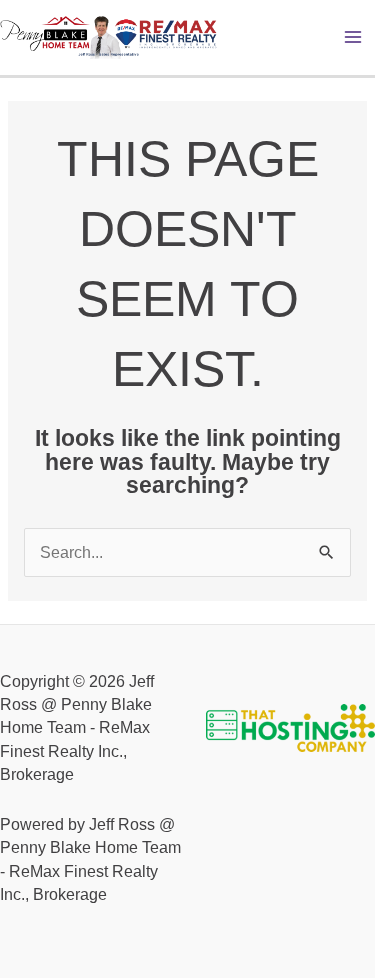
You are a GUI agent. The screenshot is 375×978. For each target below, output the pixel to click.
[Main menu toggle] (353, 37)
